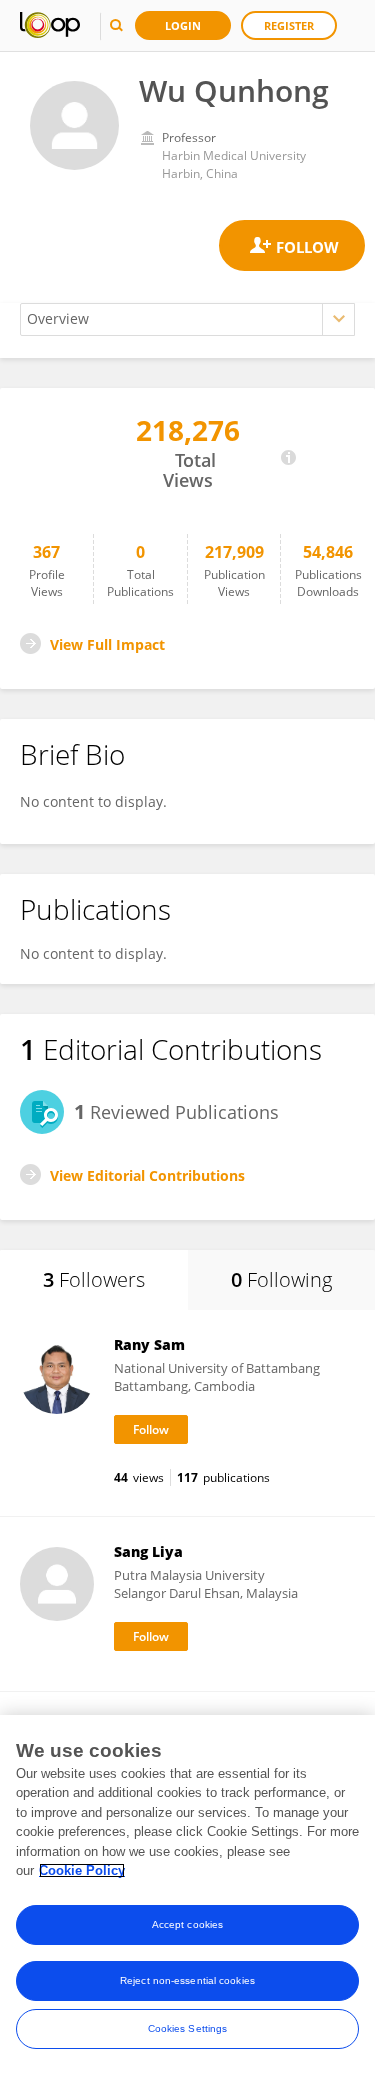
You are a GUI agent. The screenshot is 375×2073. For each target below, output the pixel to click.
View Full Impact (107, 644)
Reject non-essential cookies (187, 1980)
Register (289, 25)
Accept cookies (187, 1924)
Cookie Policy (82, 1870)
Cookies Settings (188, 2028)
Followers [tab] (94, 1279)
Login (183, 25)
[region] (187, 1894)
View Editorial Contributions (147, 1175)
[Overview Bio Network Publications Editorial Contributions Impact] (187, 319)
